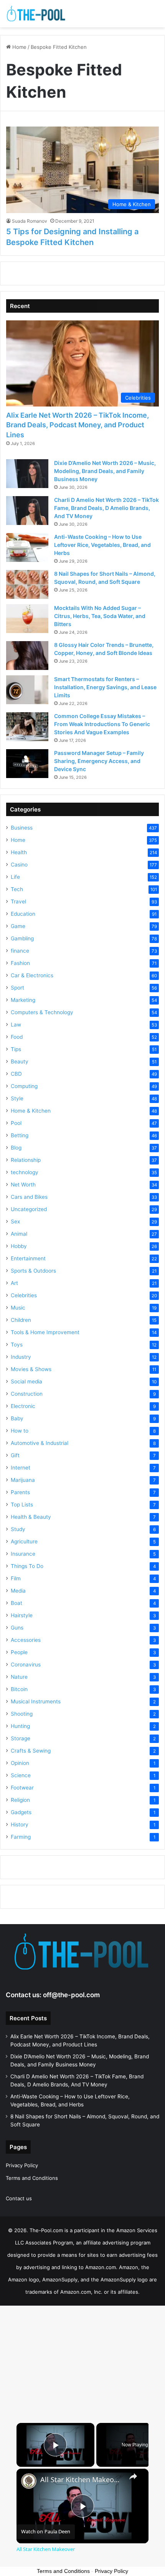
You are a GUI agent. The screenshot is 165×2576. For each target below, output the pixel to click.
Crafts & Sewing (31, 1751)
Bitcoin (19, 1689)
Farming (21, 1837)
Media (18, 1591)
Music (18, 1308)
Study (18, 1529)
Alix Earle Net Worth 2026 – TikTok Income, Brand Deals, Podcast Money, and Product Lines (78, 425)
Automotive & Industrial (40, 1443)
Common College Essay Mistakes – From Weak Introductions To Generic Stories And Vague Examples (102, 724)
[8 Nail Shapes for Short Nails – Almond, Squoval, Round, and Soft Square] (27, 584)
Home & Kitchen (31, 1111)
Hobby (19, 1246)
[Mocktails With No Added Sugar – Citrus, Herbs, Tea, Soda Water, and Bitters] (27, 619)
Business (22, 828)
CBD (16, 1074)
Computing (24, 1086)
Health (19, 852)
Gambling (22, 938)
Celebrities (24, 1295)
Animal (19, 1234)
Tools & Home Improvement (45, 1332)
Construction (27, 1394)
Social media (26, 1381)
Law (16, 1025)
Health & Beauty (31, 1517)
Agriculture (24, 1541)
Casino (19, 865)
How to (20, 1431)
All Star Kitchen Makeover (81, 2480)
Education (23, 914)
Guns (17, 1628)
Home (19, 47)
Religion (20, 1800)
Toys (17, 1345)
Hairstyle (22, 1615)
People (19, 1652)
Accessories (26, 1640)
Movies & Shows (31, 1369)
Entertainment (28, 1258)
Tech (17, 889)
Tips (16, 1049)
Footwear (22, 1788)
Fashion (20, 963)
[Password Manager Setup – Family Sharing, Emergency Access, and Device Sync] (27, 764)
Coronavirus (26, 1665)
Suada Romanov (30, 221)
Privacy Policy (22, 2165)
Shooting (22, 1714)
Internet (21, 1468)
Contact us (19, 2198)
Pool (16, 1123)
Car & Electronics (32, 975)
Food (17, 1037)
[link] (29, 2481)
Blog (16, 1148)
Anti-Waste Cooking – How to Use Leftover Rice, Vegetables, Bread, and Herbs (102, 545)
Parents (20, 1492)
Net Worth (23, 1185)
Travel (18, 901)
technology (25, 1172)
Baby (17, 1418)
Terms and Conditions (32, 2178)
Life (15, 877)
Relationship (26, 1160)
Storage (21, 1738)
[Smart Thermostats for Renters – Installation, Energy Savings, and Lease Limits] (27, 690)
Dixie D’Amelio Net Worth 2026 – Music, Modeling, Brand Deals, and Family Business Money (105, 471)
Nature (19, 1677)
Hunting (20, 1726)
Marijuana (23, 1480)
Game (18, 926)
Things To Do (27, 1566)
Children (21, 1320)
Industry (21, 1357)
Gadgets (21, 1812)
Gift (15, 1455)
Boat (16, 1603)
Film (16, 1578)
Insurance (23, 1554)
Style (17, 1098)
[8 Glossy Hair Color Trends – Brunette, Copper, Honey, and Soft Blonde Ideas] (27, 656)
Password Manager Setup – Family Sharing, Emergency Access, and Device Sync (99, 761)
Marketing (23, 1000)
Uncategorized (29, 1209)
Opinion (20, 1763)
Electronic (23, 1406)
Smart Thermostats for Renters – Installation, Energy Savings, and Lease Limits (105, 687)
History (20, 1825)
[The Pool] (36, 14)
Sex (15, 1221)
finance (20, 951)
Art (14, 1283)
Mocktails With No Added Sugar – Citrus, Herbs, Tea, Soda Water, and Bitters (100, 616)
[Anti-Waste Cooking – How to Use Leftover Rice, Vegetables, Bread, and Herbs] (27, 547)
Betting (20, 1135)
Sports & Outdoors (33, 1271)
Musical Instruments (36, 1701)
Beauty (20, 1061)
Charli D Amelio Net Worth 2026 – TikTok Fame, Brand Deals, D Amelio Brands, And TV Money (106, 508)
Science (21, 1775)
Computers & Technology (42, 1012)
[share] (133, 2476)
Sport (17, 988)
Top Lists (22, 1505)
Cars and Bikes (29, 1197)
